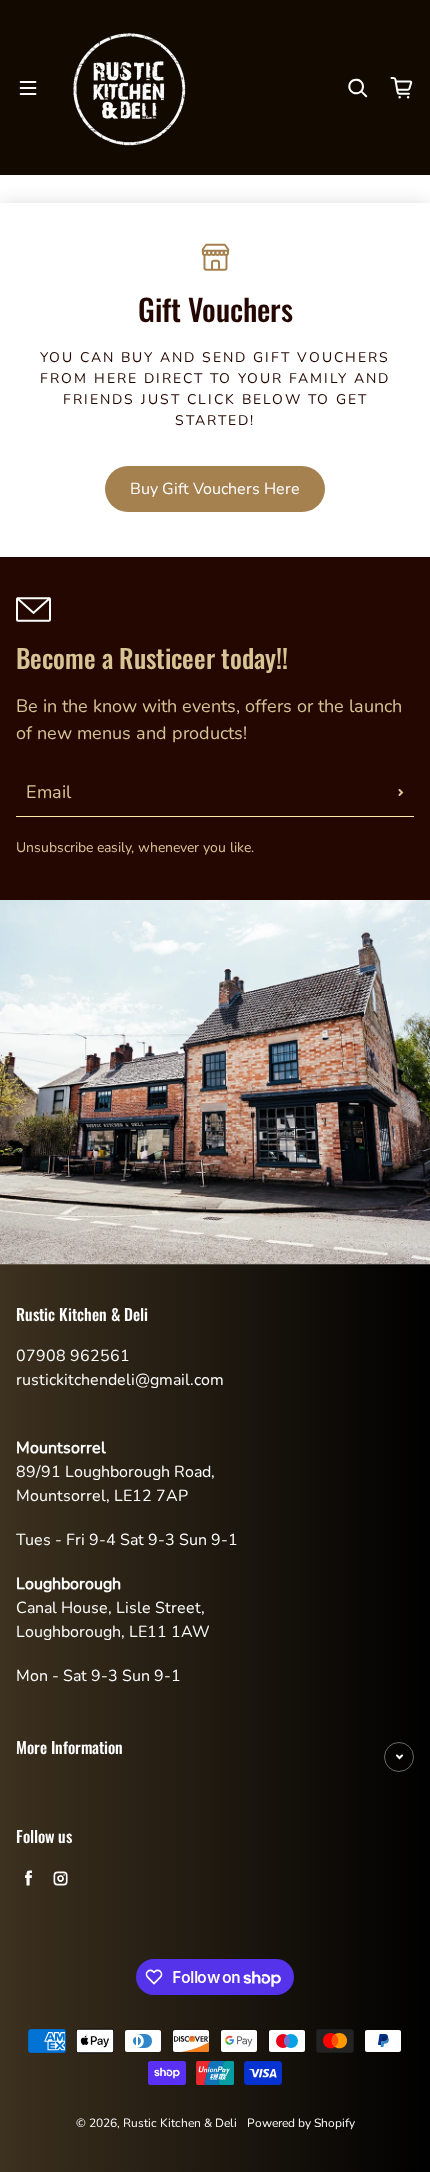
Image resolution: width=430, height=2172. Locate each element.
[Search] (358, 88)
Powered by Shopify (301, 2123)
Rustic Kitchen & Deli (180, 2123)
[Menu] (28, 88)
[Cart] (402, 88)
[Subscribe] (401, 792)
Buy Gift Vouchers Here (215, 489)
